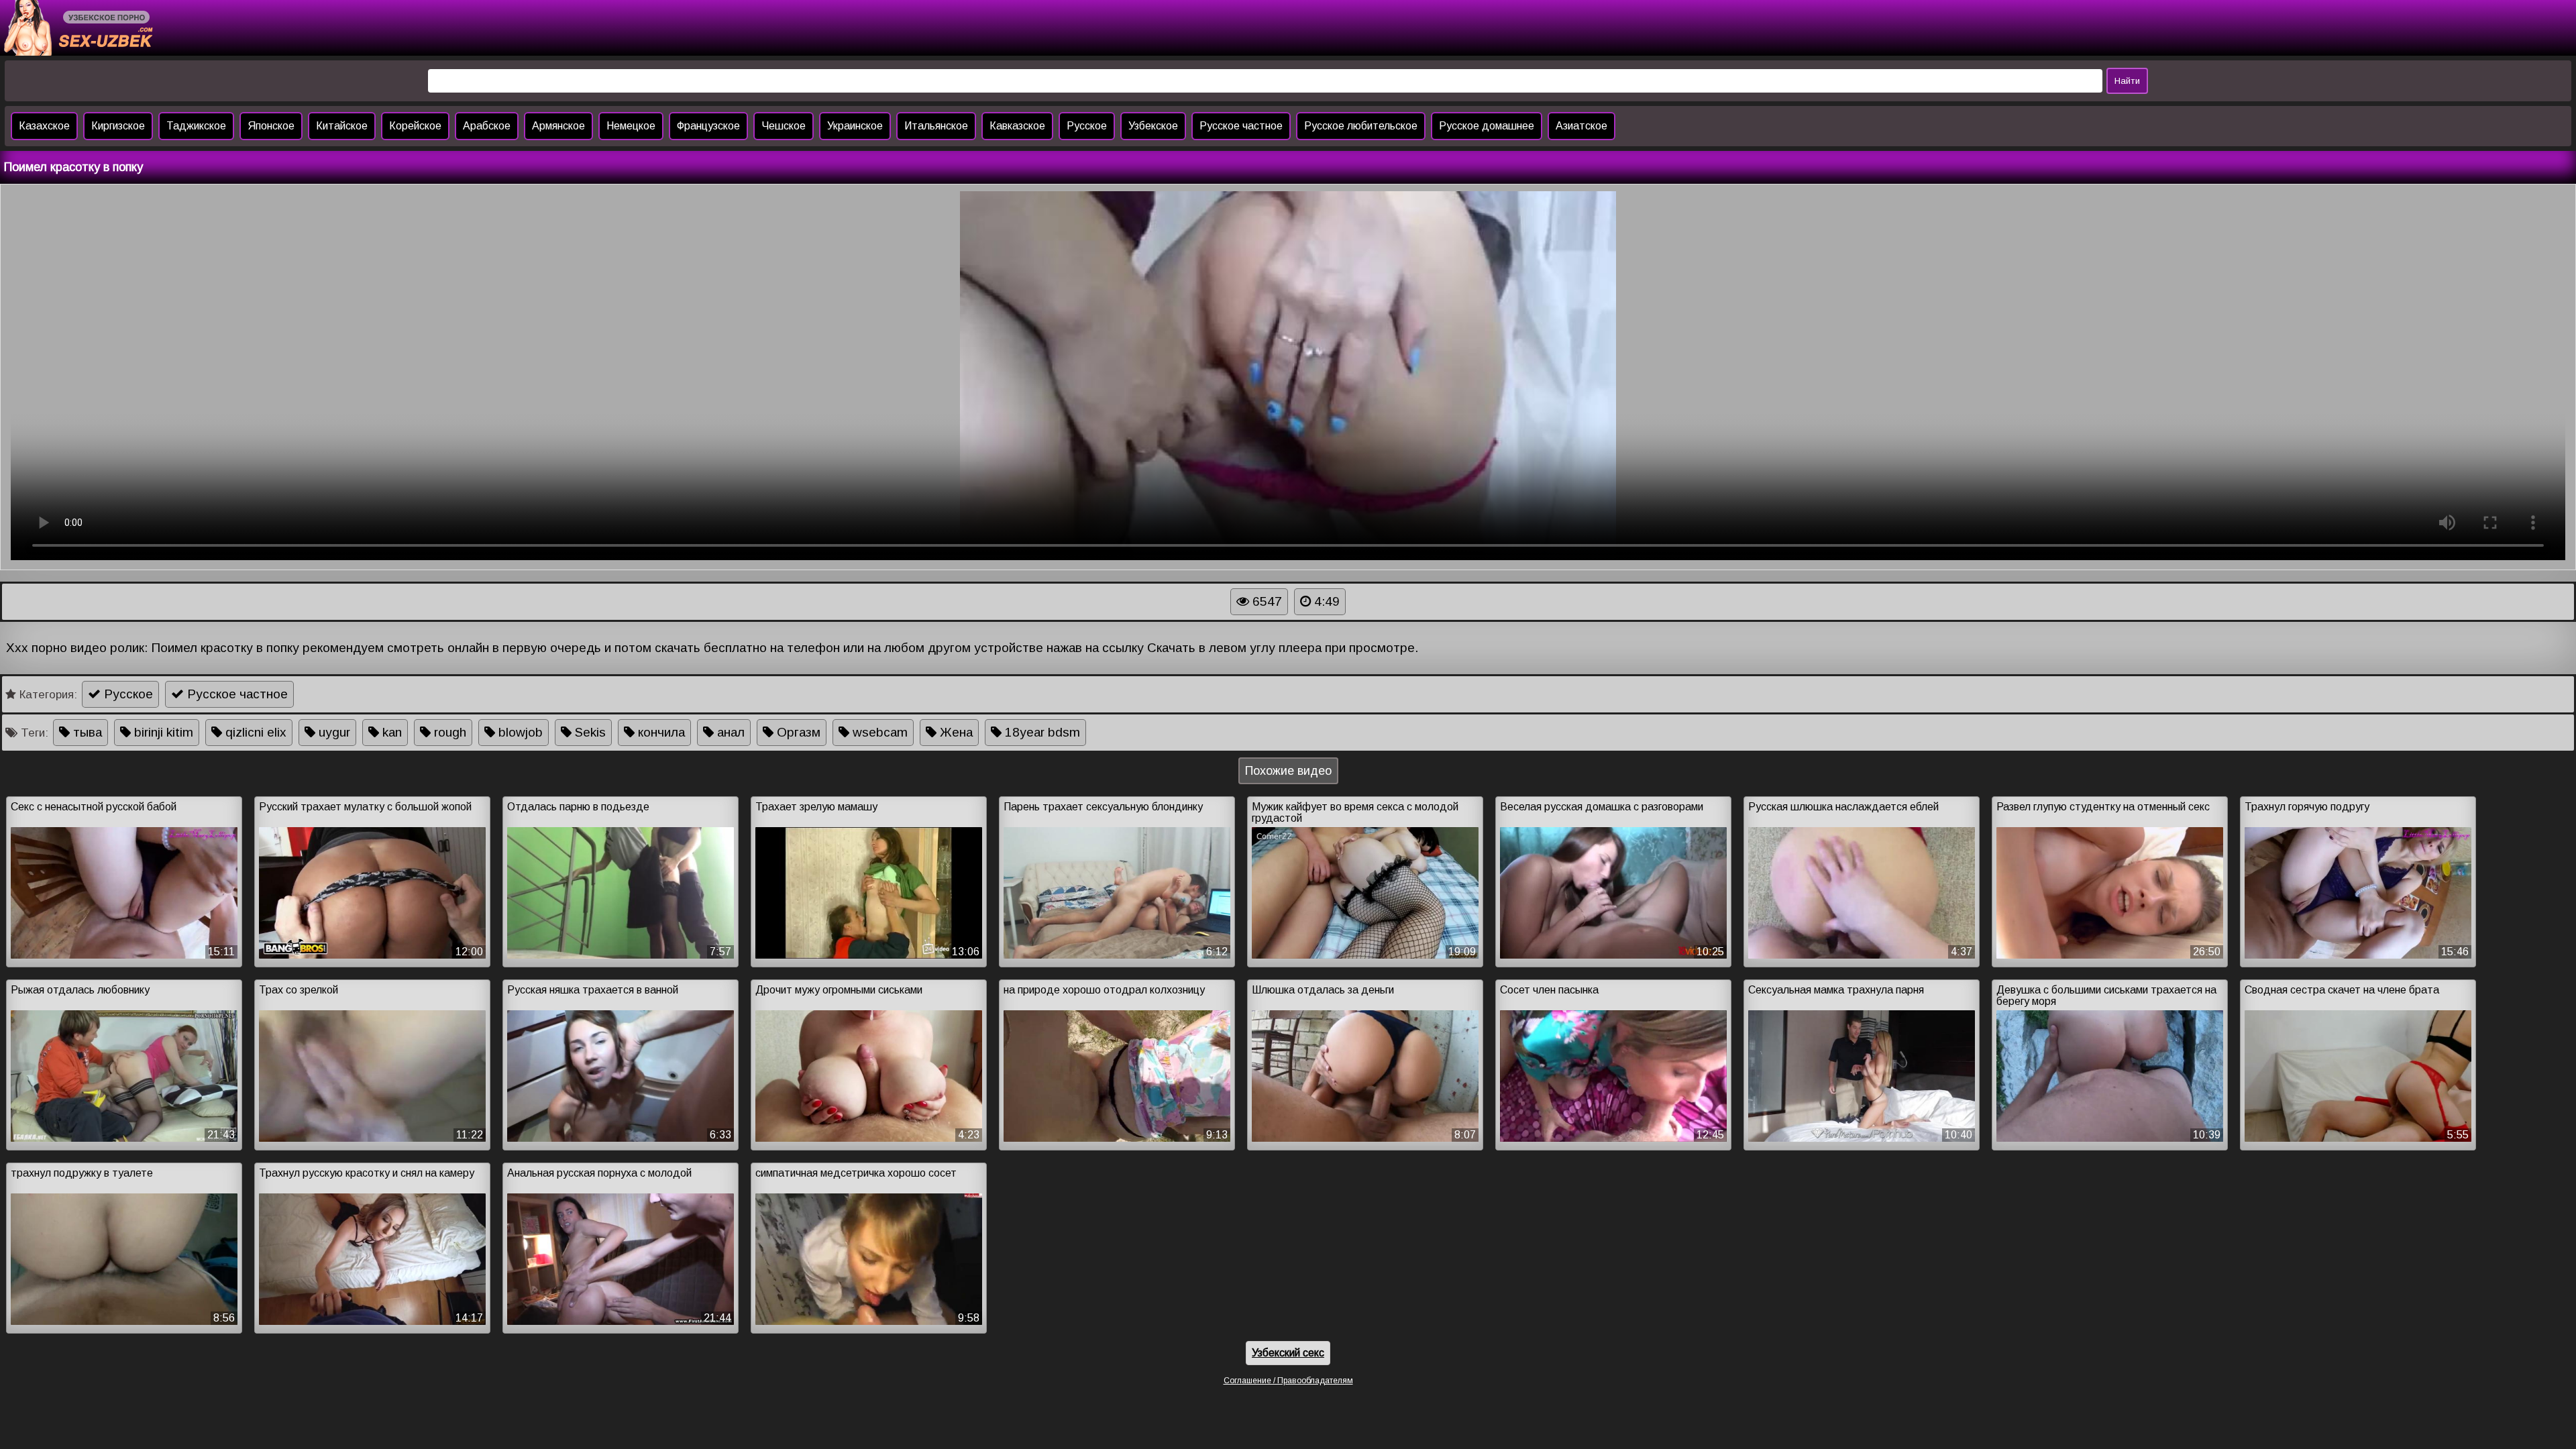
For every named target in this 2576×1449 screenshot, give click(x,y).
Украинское (855, 126)
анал (729, 732)
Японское (271, 126)
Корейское (415, 126)
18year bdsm (1041, 732)
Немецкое (631, 126)
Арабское (487, 126)
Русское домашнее (1487, 126)
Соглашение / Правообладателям (1288, 1381)
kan (390, 732)
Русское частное (1241, 126)
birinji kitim (162, 732)
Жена (955, 732)
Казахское (44, 126)
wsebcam (878, 732)
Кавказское (1017, 126)
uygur (333, 732)
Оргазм (797, 732)
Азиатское (1581, 126)
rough (448, 732)
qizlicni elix (254, 732)
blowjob (519, 732)
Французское (708, 126)
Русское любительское (1361, 126)
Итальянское (936, 126)
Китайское (342, 126)
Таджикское (196, 126)
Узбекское (1153, 126)
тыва (86, 732)
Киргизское (118, 126)
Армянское (558, 126)
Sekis (589, 732)
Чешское (784, 126)
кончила (660, 732)
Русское (1087, 126)
